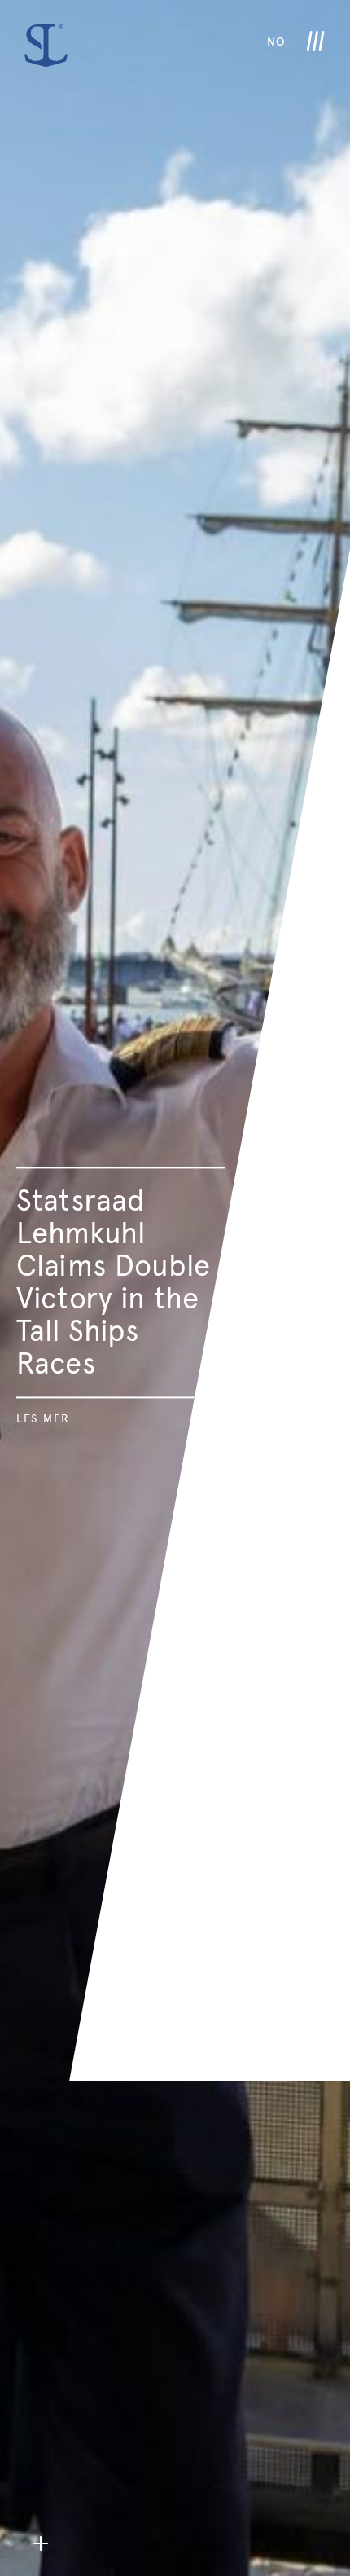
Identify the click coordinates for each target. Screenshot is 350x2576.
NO (276, 42)
